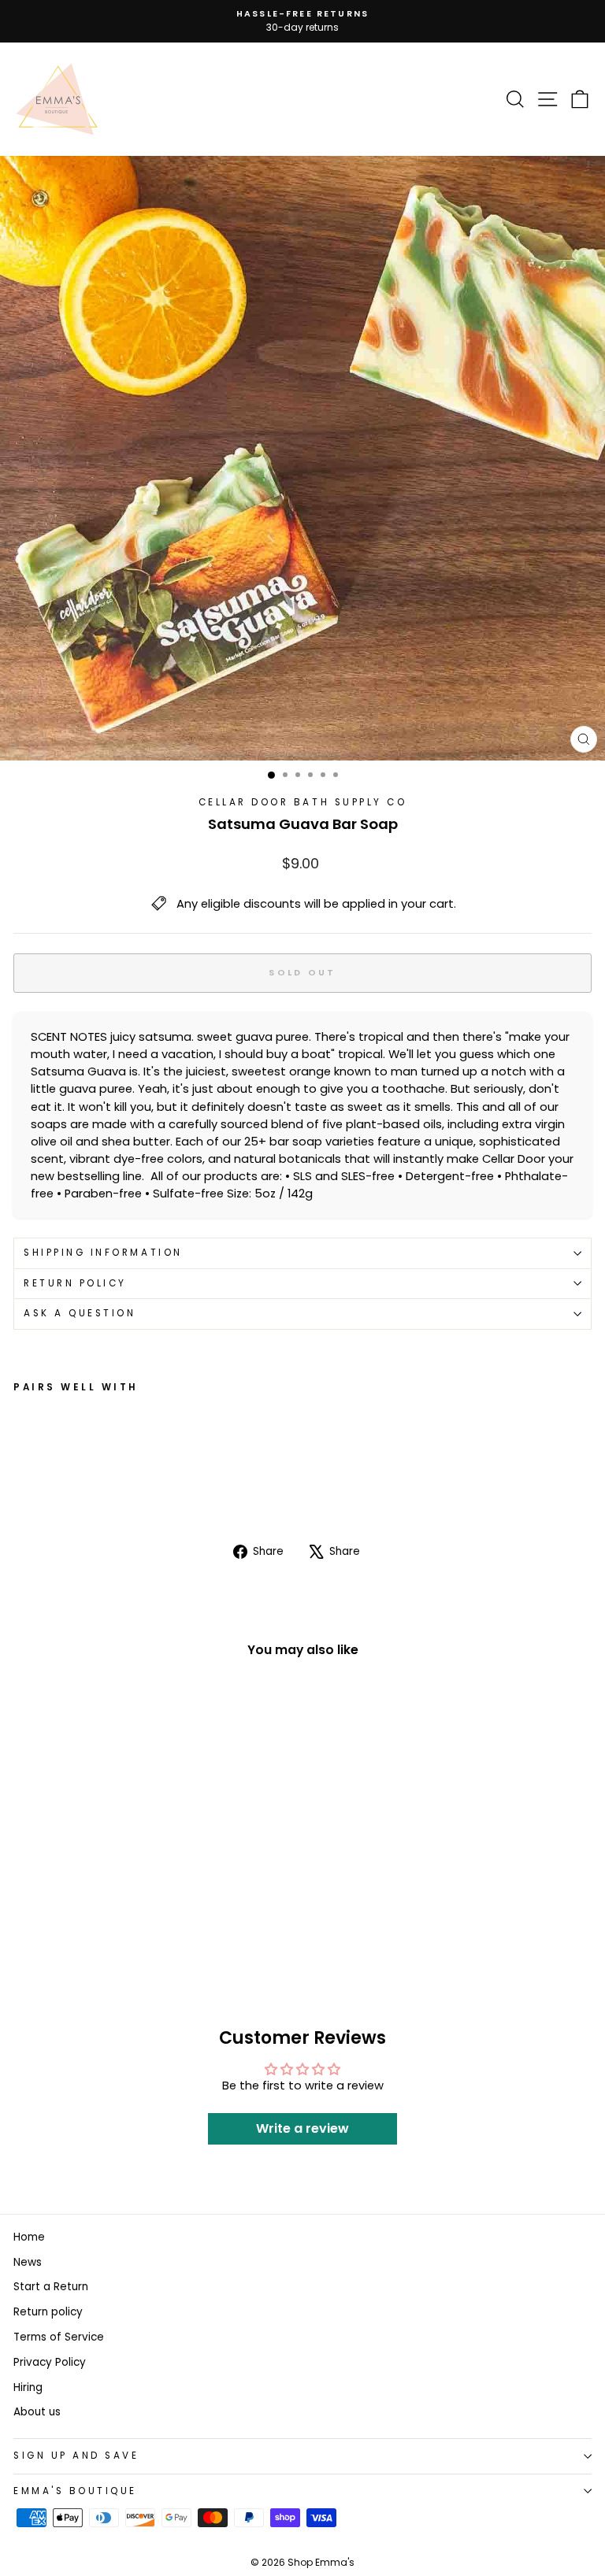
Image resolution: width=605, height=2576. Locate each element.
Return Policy (75, 1283)
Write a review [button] (302, 2128)
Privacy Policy (50, 2362)
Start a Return (51, 2287)
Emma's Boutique (75, 2491)
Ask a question (80, 1313)
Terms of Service (59, 2337)
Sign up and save (76, 2456)
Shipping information (103, 1253)
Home (29, 2237)
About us (37, 2412)
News (28, 2262)
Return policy (48, 2312)
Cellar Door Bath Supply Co (303, 802)
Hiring (28, 2387)
